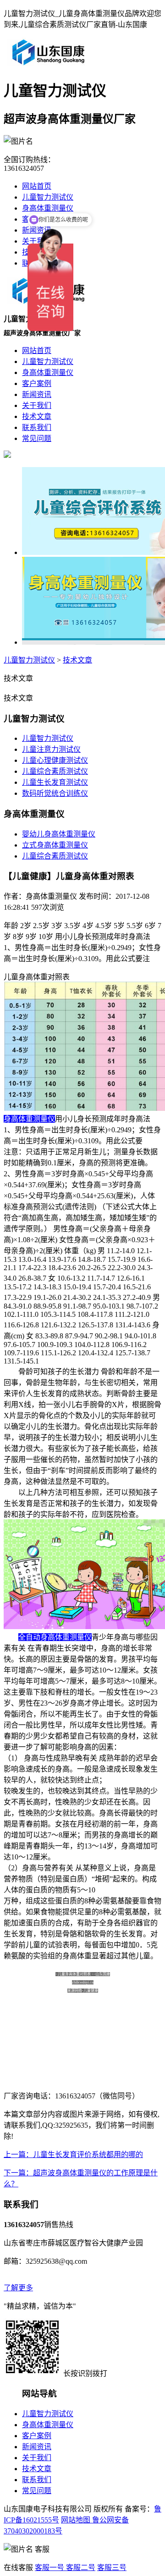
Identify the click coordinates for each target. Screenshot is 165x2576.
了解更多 (18, 2288)
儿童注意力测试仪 (51, 749)
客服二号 (80, 2568)
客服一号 (49, 2568)
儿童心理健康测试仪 (55, 760)
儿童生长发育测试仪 (55, 782)
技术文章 (77, 660)
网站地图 (76, 2520)
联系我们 (37, 2480)
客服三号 (112, 2568)
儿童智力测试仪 (29, 660)
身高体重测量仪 (48, 208)
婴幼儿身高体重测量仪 (59, 834)
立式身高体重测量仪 (55, 845)
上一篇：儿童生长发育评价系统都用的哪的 (73, 2155)
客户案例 (37, 2436)
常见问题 (37, 2491)
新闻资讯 (37, 2447)
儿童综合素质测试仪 (55, 771)
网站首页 (37, 186)
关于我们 (37, 2458)
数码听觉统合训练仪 (55, 793)
